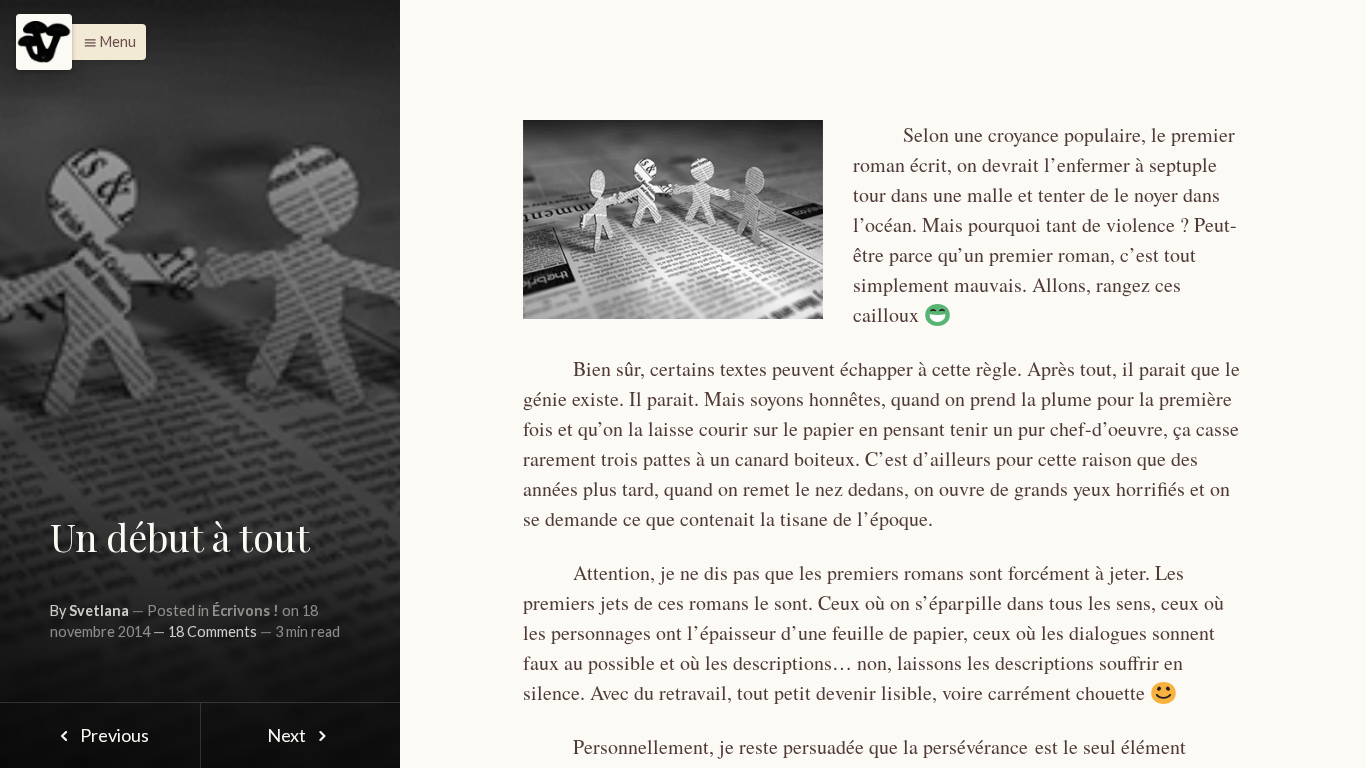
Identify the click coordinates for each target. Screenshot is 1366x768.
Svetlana (99, 610)
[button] (104, 42)
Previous (113, 735)
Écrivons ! (245, 610)
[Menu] (44, 42)
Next (288, 735)
